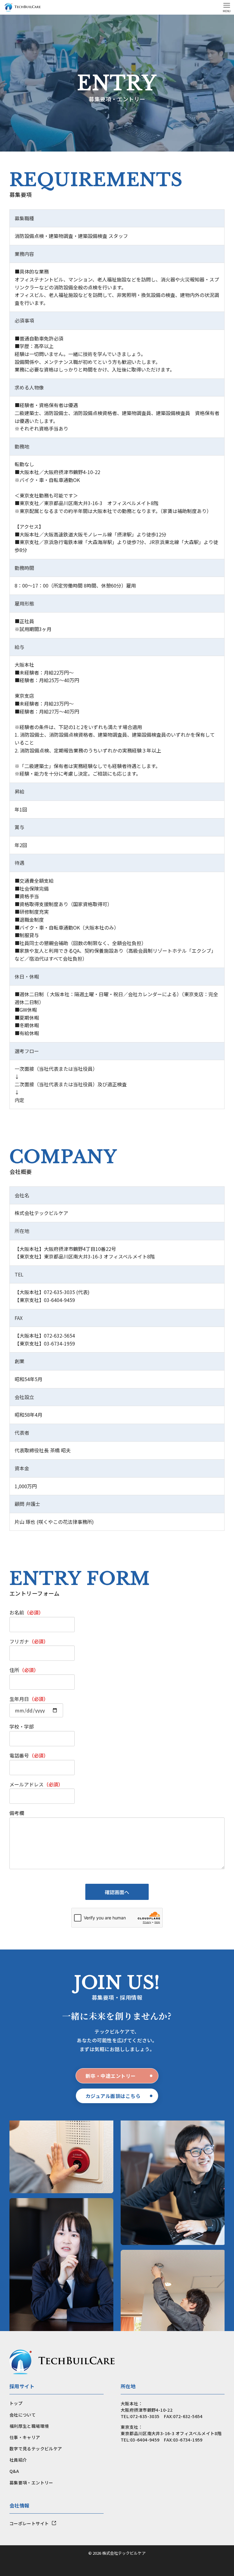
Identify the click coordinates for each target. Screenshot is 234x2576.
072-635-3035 (145, 2416)
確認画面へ (117, 1892)
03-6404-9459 (59, 1300)
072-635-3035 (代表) (67, 1292)
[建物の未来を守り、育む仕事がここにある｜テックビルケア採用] (23, 7)
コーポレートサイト (29, 2523)
